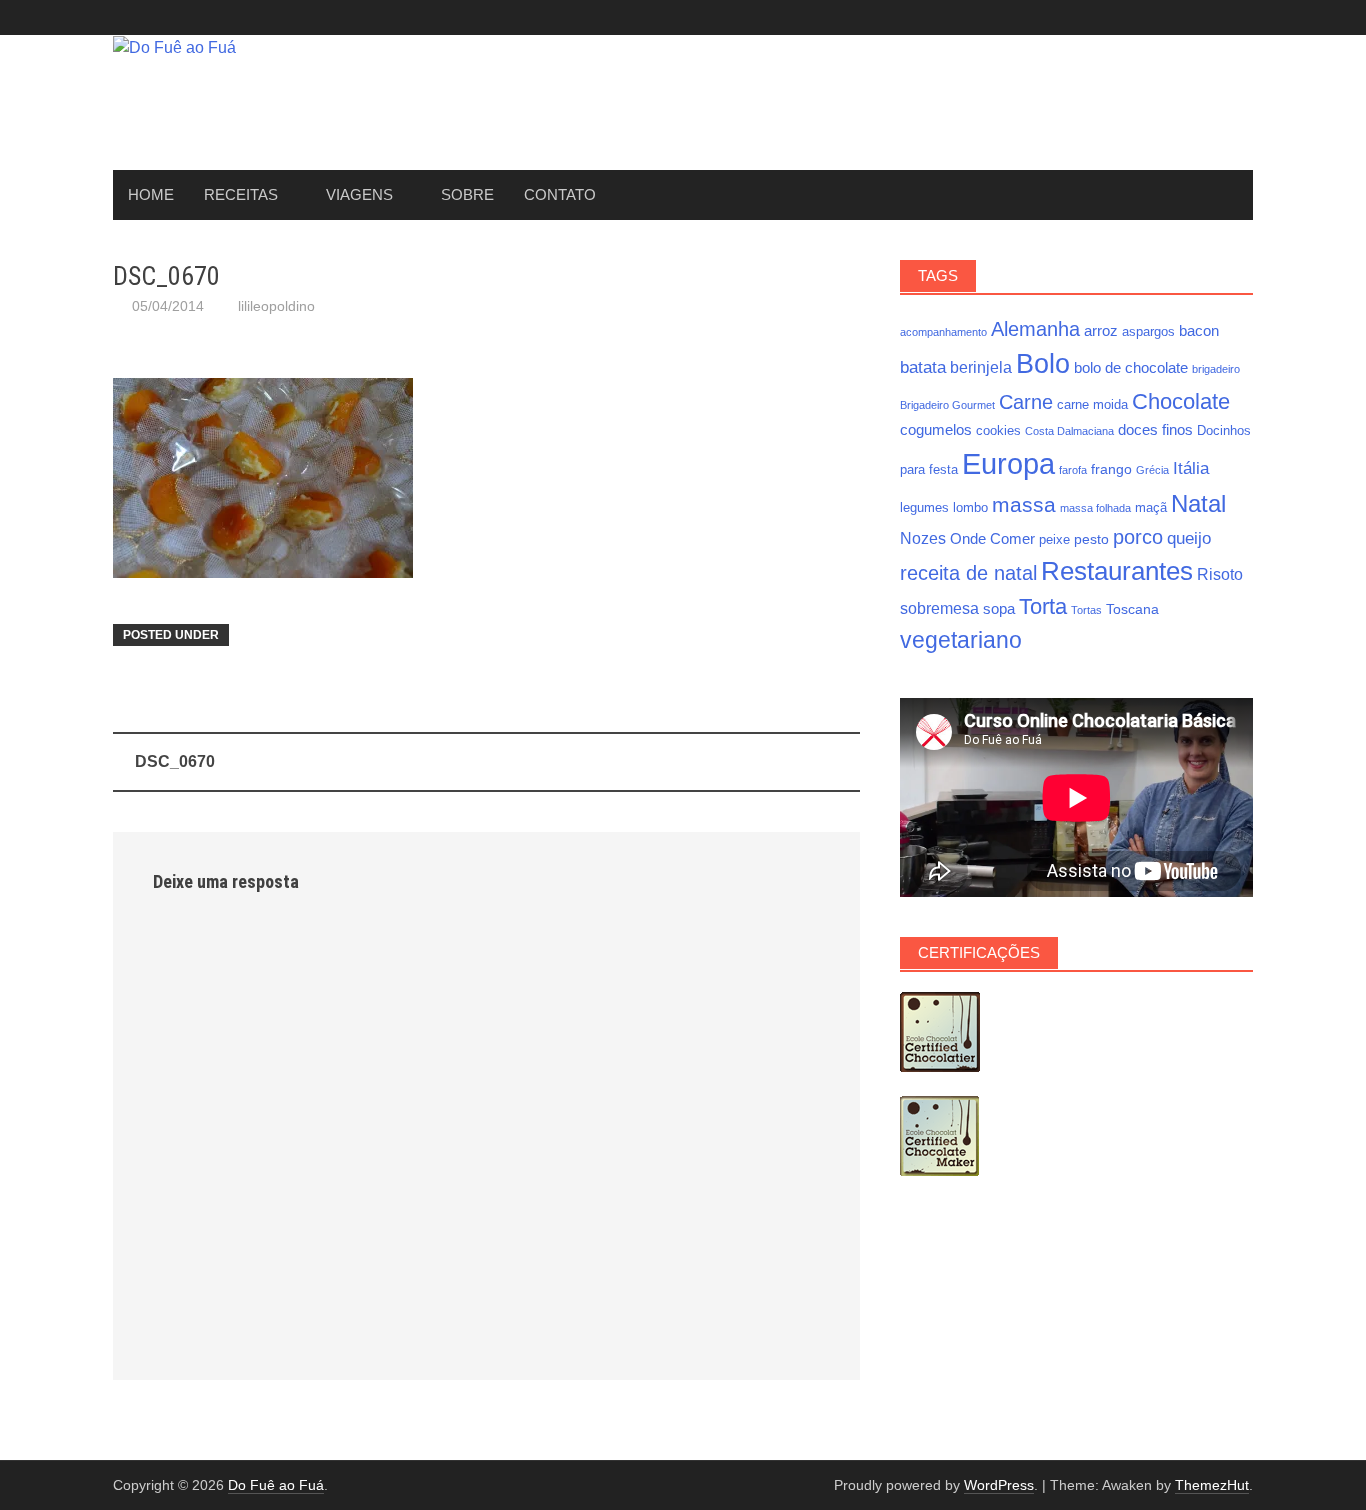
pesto (1091, 539)
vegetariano (961, 640)
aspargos (1148, 332)
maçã (1151, 508)
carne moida (1092, 405)
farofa (1073, 470)
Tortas (1086, 610)
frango (1111, 469)
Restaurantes (1117, 571)
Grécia (1152, 470)
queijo (1189, 538)
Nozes (923, 538)
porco (1138, 537)
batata (923, 367)
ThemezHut (1212, 1485)
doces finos (1155, 429)
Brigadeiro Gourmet (947, 405)
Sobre (467, 194)
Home (151, 194)
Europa (1008, 463)
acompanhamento (943, 332)
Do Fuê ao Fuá (276, 1485)
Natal (1198, 503)
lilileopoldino (276, 306)
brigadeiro (1216, 369)
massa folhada (1095, 508)
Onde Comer (992, 538)
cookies (998, 431)
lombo (970, 508)
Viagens (359, 194)
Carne (1026, 402)
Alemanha (1035, 329)
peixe (1054, 540)
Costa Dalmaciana (1069, 431)
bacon (1199, 330)
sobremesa (939, 608)
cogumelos (936, 429)
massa (1024, 505)
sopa (999, 608)
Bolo (1043, 363)
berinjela (981, 367)
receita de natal (968, 573)
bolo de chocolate (1131, 367)
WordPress (999, 1485)
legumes (924, 508)
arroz (1101, 330)
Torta (1043, 606)
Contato (560, 194)
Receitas (241, 194)
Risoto (1220, 574)
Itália (1191, 468)
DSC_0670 (175, 761)
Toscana (1132, 609)
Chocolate (1181, 401)
